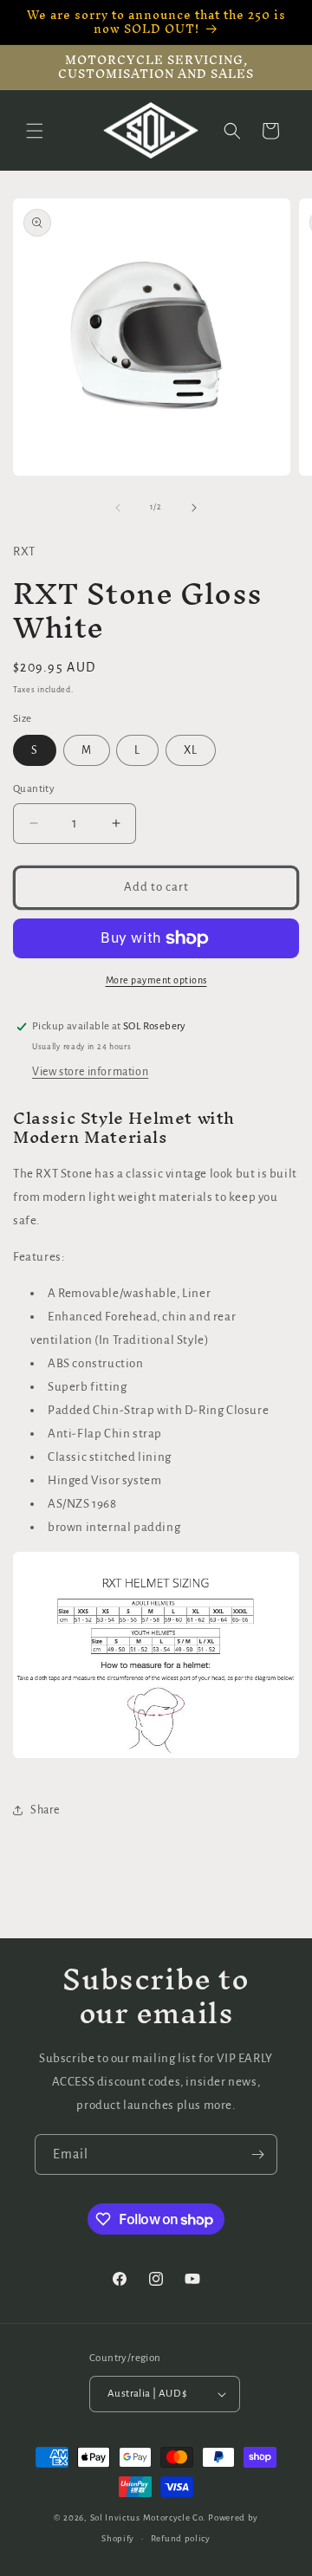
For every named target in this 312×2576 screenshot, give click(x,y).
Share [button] (45, 1810)
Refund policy (181, 2538)
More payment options (156, 980)
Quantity (34, 789)
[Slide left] (118, 508)
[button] (35, 131)
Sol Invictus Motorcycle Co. (148, 2518)
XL (191, 750)
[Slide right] (194, 508)
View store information (90, 1072)
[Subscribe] (257, 2154)
